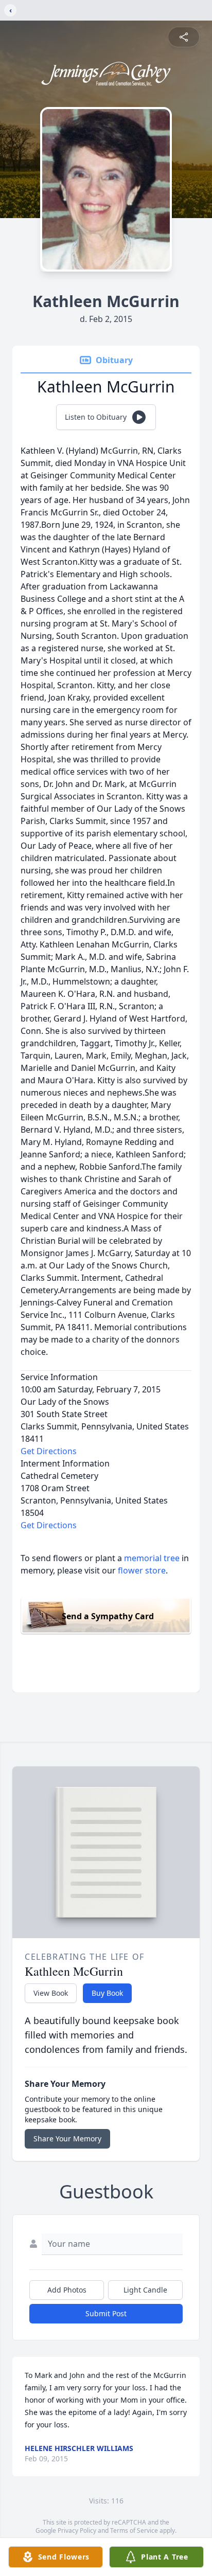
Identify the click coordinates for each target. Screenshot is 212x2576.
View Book (51, 1993)
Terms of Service (134, 2530)
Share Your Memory (67, 2139)
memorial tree (152, 1558)
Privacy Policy (77, 2530)
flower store (142, 1570)
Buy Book (107, 1993)
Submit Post (106, 2313)
